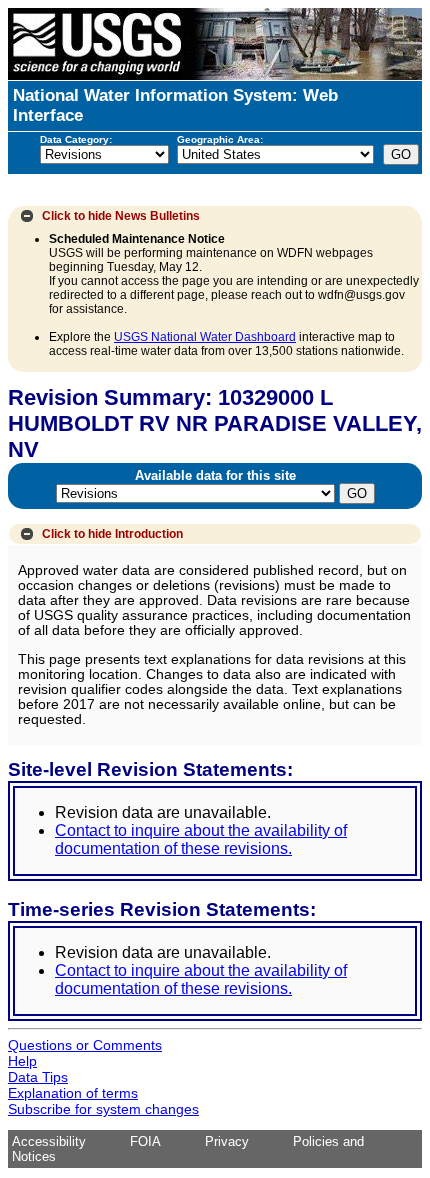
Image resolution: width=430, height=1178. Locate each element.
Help (22, 1061)
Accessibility (49, 1141)
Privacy (227, 1141)
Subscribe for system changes (103, 1109)
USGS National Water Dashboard (205, 337)
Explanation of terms (73, 1093)
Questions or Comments (85, 1045)
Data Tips (38, 1077)
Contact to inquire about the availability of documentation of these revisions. (201, 839)
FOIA (145, 1141)
